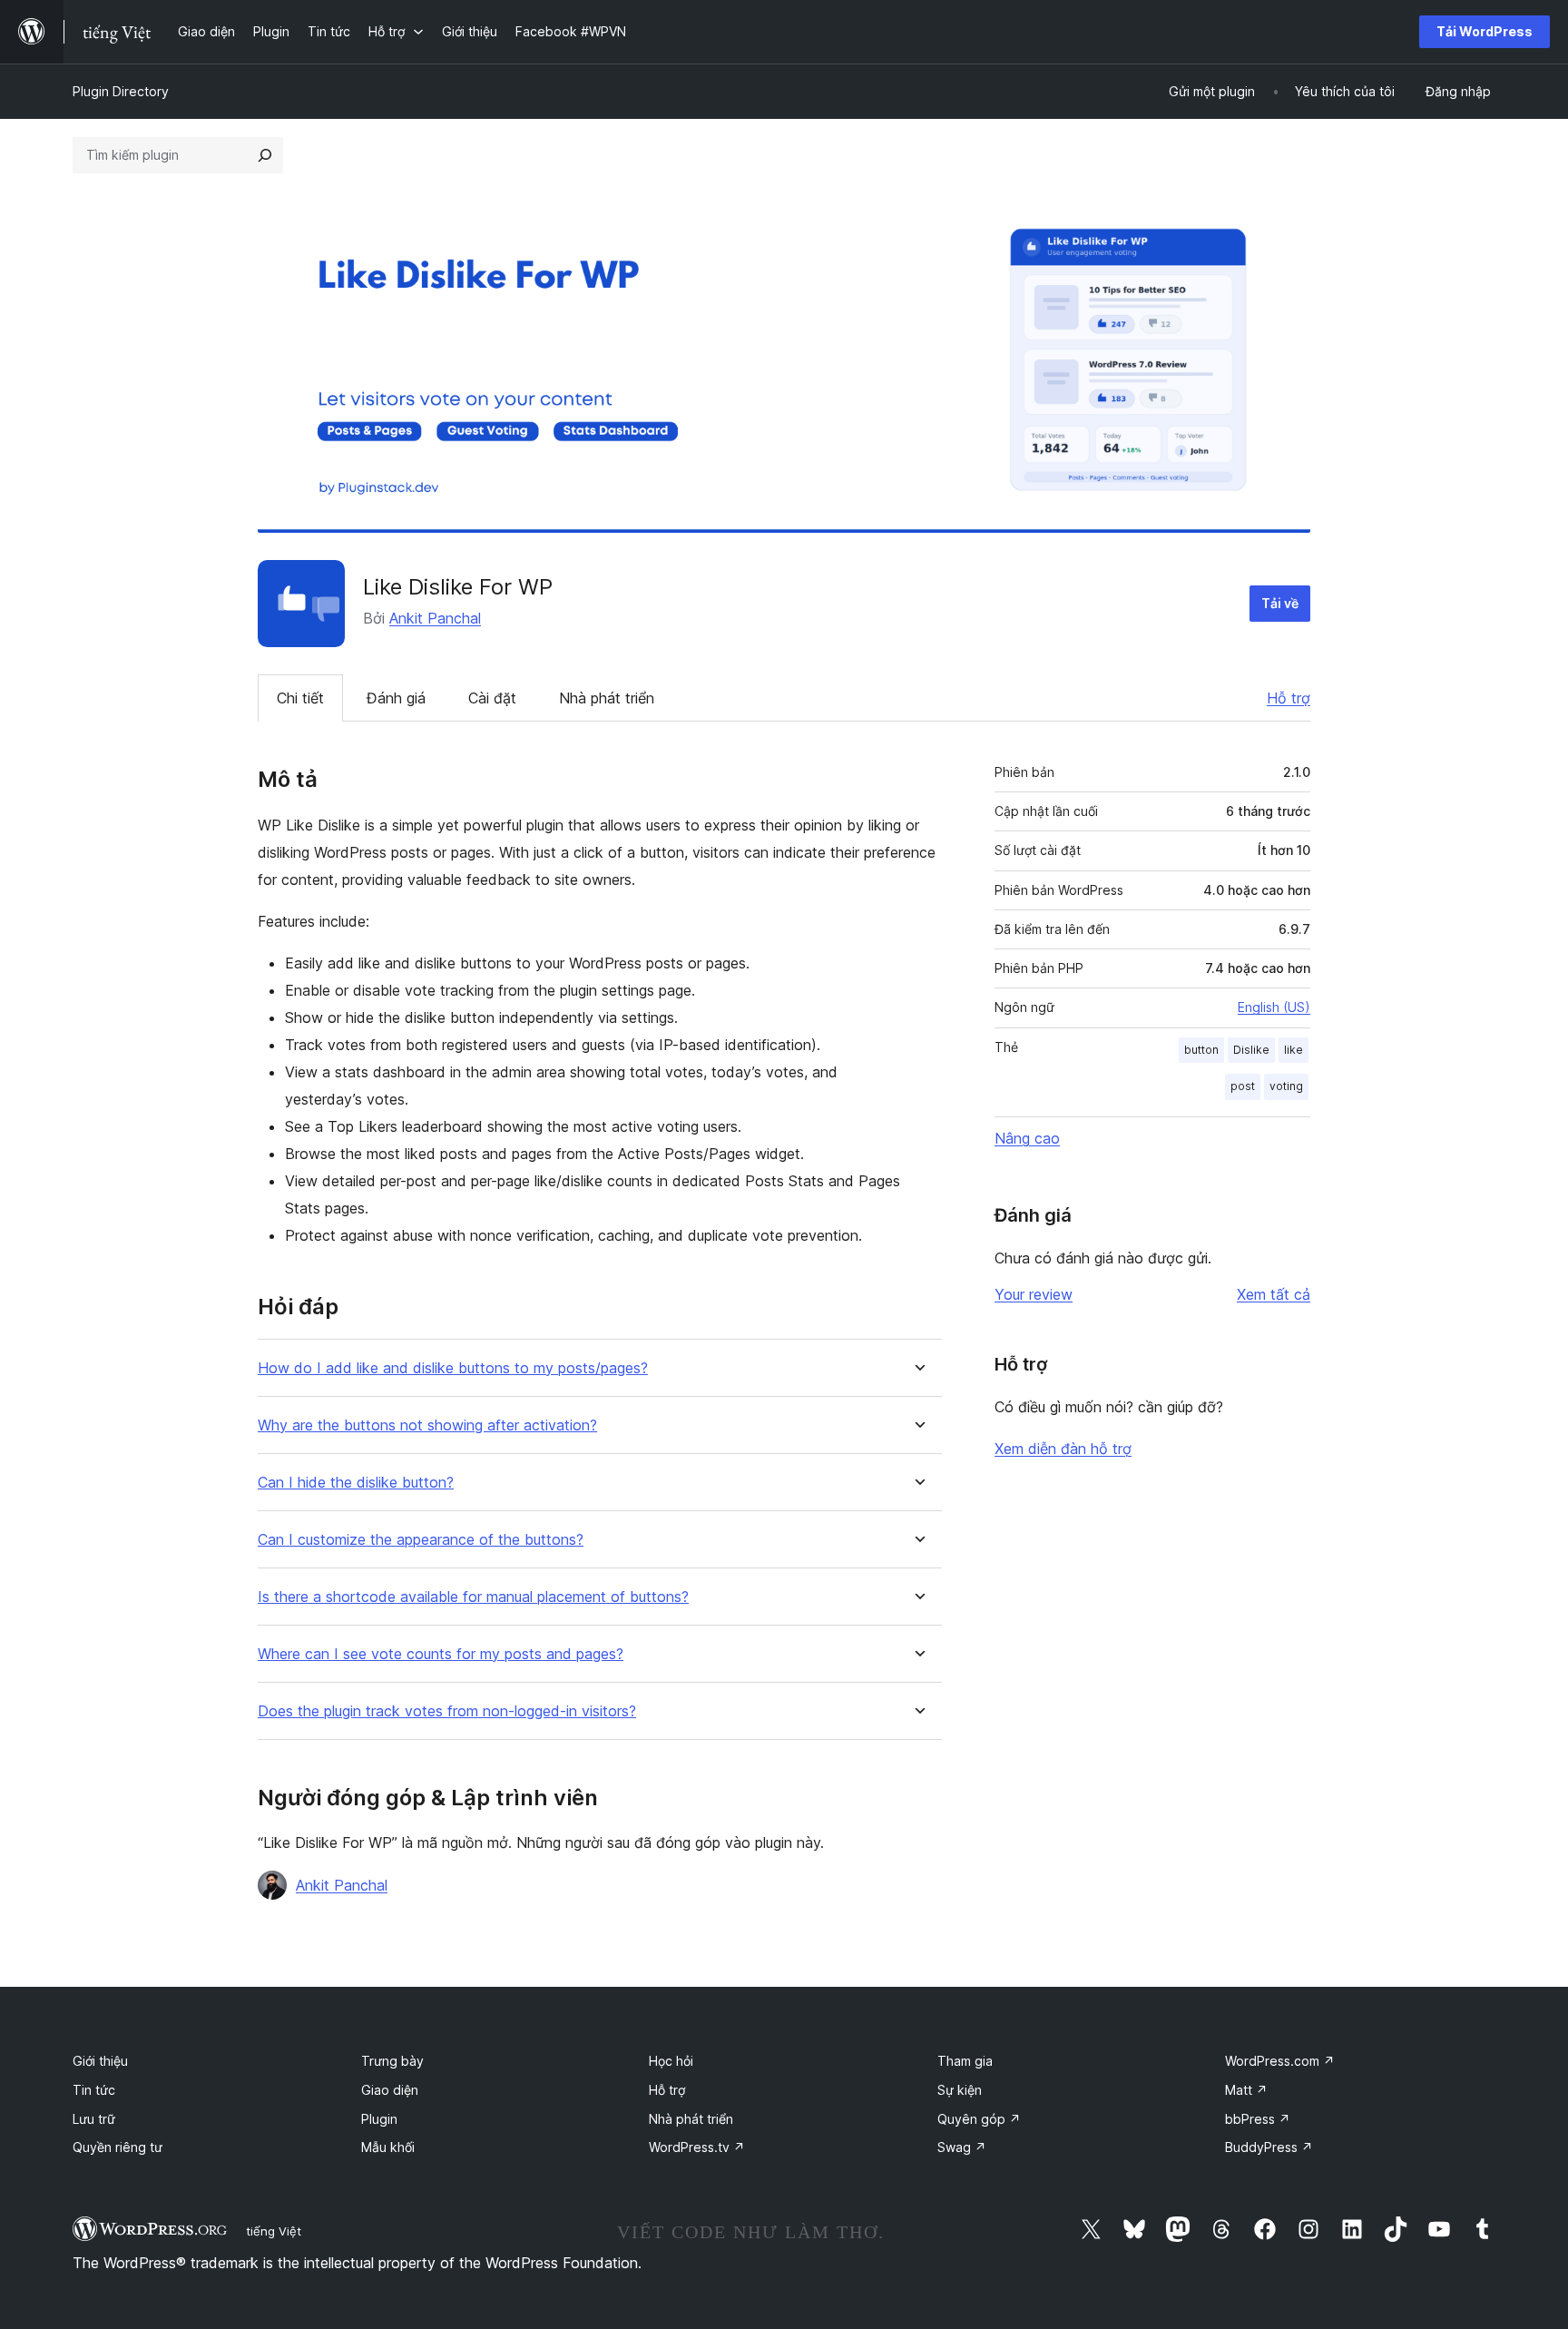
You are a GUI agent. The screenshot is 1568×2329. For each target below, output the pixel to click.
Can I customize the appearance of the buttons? (421, 1540)
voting (1286, 1086)
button (1201, 1050)
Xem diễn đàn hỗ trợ (1063, 1449)
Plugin (379, 2119)
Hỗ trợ (1289, 698)
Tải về (1280, 603)
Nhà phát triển (607, 698)
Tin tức (94, 2090)
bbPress (1258, 2119)
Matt (1246, 2090)
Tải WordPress (1485, 31)
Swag (962, 2147)
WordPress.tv (697, 2147)
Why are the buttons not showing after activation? (427, 1425)
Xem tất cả (1274, 1294)
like (1294, 1050)
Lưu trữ (94, 2119)
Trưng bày (392, 2061)
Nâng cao (1027, 1138)
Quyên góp (979, 2119)
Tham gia (965, 2061)
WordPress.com (1280, 2061)
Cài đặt (492, 698)
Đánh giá (396, 698)
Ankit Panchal (435, 618)
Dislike (1251, 1050)
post (1243, 1086)
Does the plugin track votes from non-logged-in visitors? (447, 1711)
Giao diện (390, 2090)
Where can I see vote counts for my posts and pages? (441, 1654)
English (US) (1274, 1007)
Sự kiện (960, 2090)
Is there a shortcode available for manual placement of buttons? (473, 1597)
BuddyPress (1269, 2147)
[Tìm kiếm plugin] (265, 155)
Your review (1034, 1294)
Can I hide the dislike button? (356, 1483)
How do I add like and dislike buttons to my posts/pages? (453, 1368)
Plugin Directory (121, 91)
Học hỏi (671, 2061)
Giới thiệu (100, 2061)
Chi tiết (300, 698)
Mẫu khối (388, 2147)
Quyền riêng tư (118, 2147)
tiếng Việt (274, 2231)
